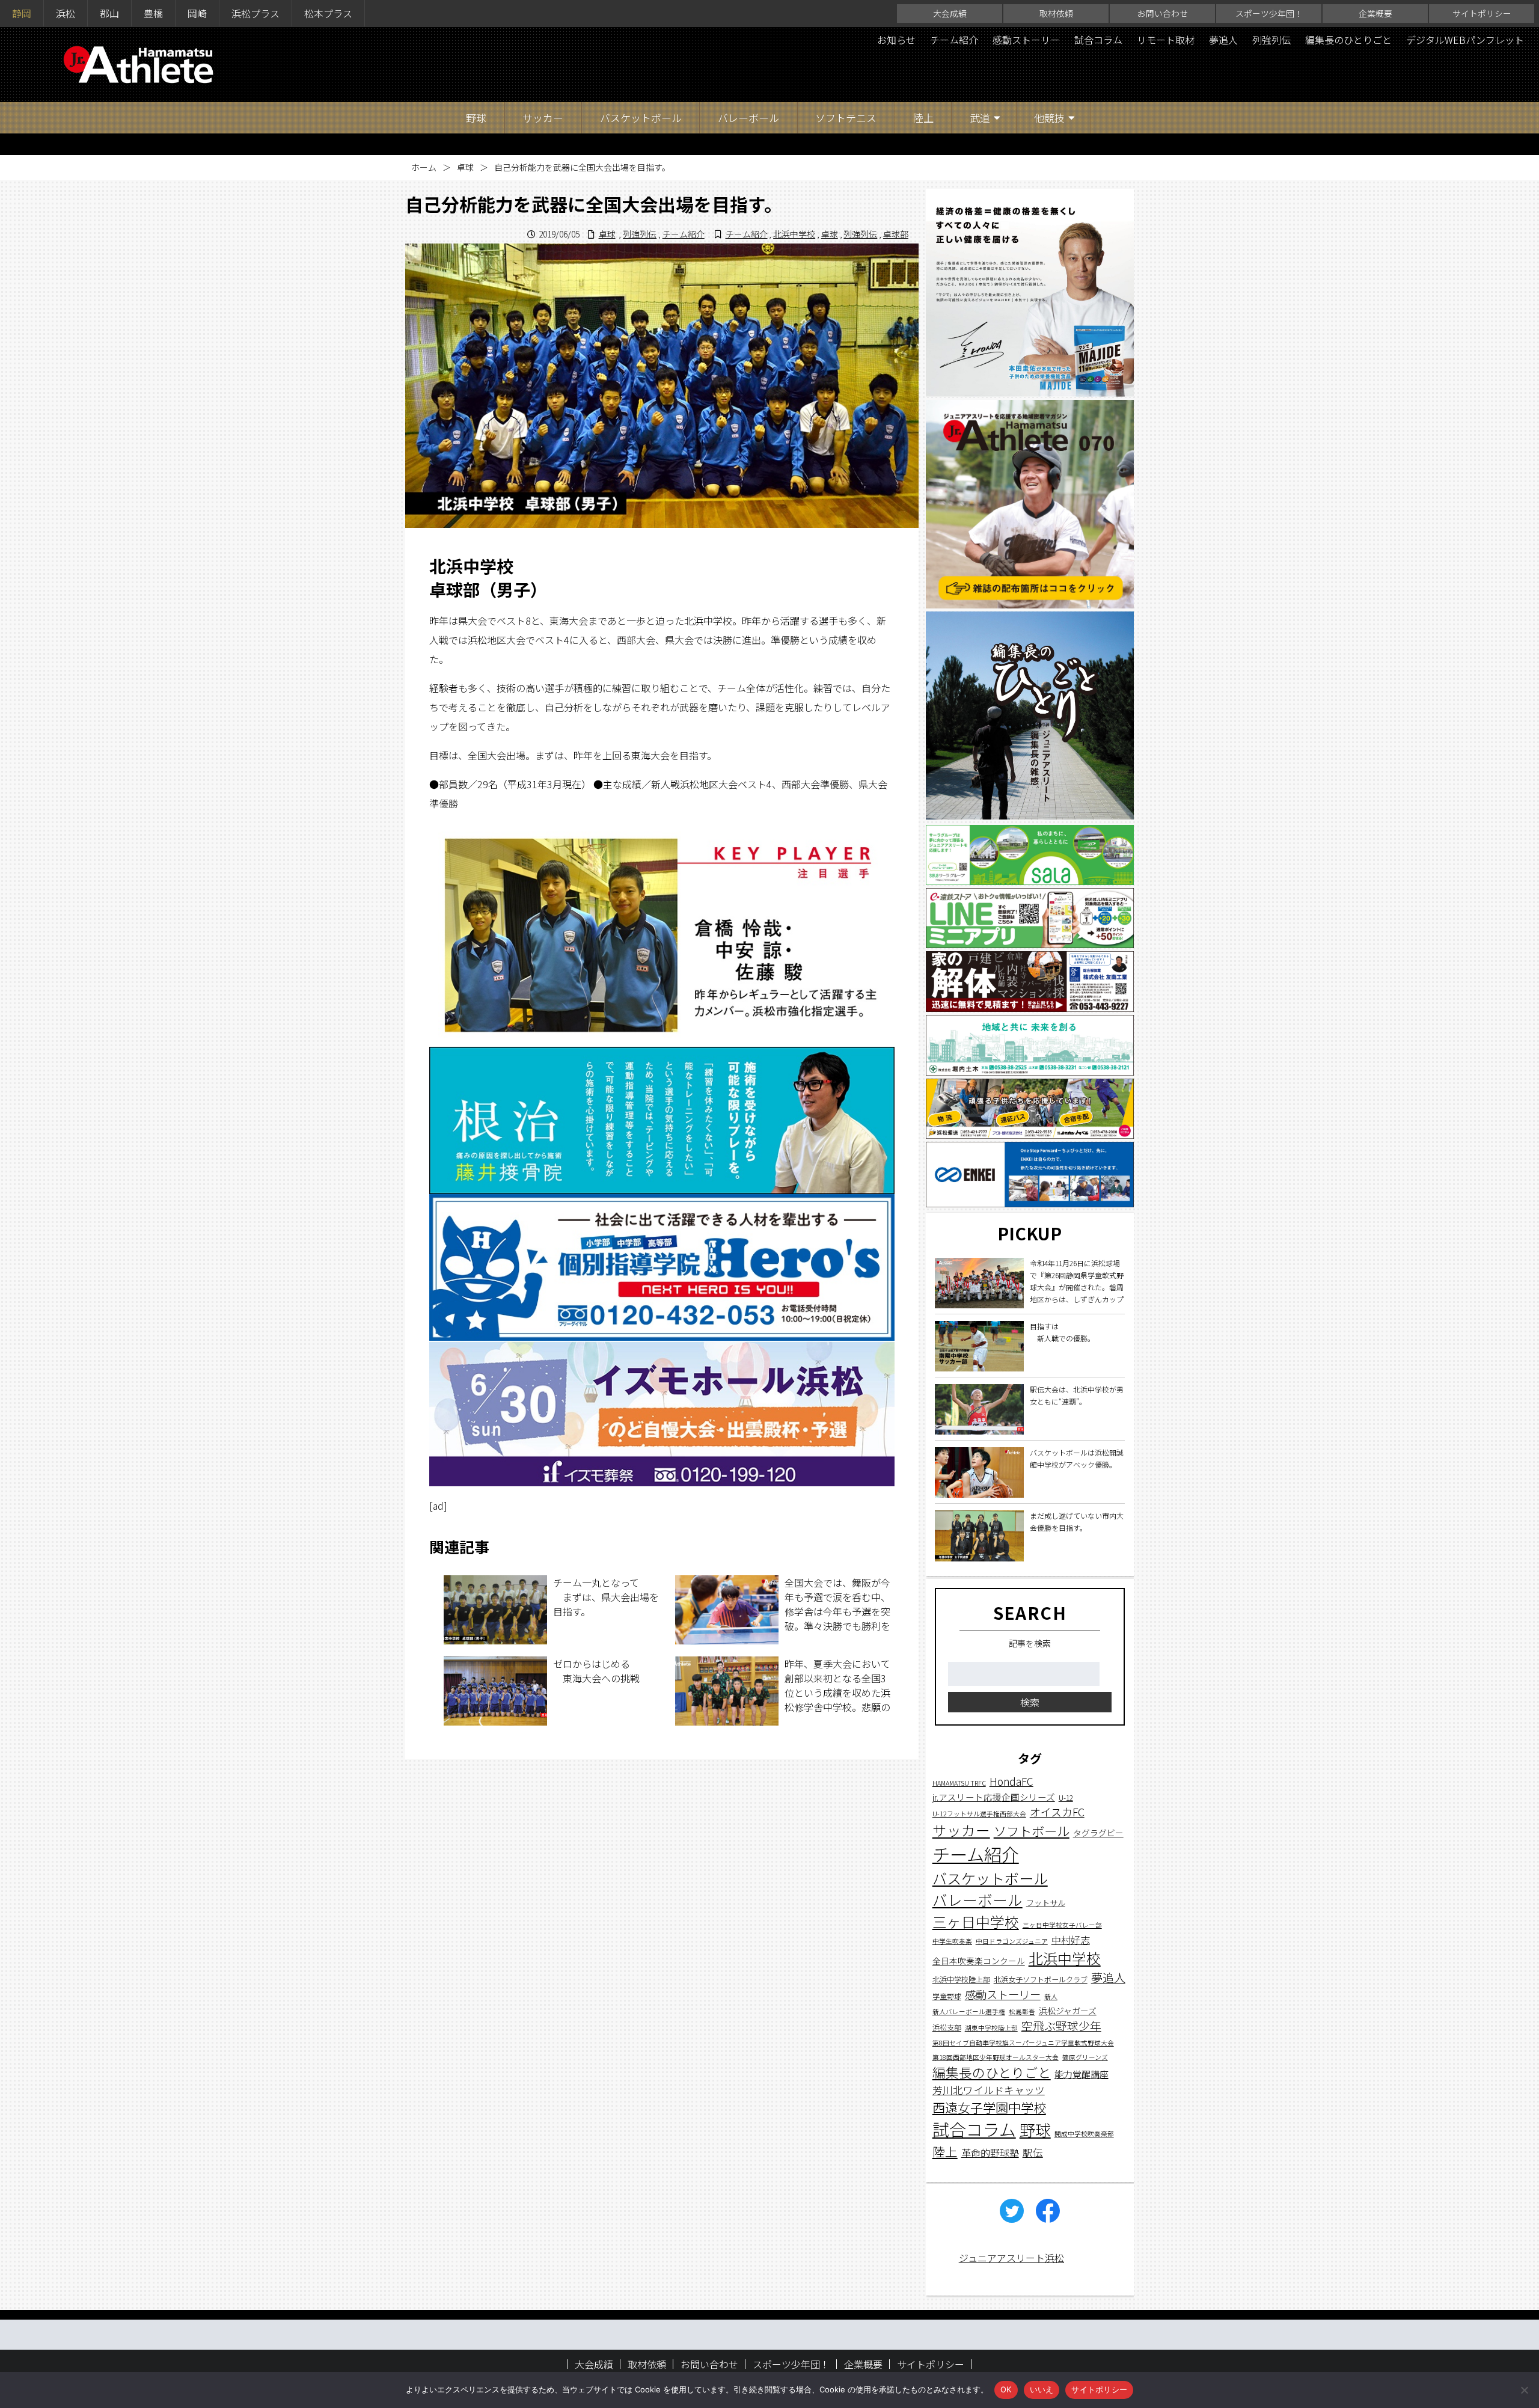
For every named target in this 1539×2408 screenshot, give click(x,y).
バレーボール (748, 118)
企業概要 (1375, 13)
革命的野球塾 (990, 2152)
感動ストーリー (1026, 40)
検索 (1030, 1702)
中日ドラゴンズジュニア (1012, 1941)
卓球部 (896, 234)
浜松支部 (947, 2027)
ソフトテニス (846, 118)
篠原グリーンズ (1085, 2057)
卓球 (465, 167)
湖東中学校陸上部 (991, 2028)
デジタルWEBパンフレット (1465, 40)
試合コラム (1098, 40)
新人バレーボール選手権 (969, 2011)
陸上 (923, 118)
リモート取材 (1166, 40)
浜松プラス (255, 13)
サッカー (543, 118)
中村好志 (1071, 1940)
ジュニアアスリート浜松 (1011, 2258)
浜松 (66, 13)
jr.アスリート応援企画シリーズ (994, 1797)
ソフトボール (1032, 1830)
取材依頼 (1056, 13)
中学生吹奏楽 (952, 1941)
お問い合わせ (1163, 13)
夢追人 (1223, 40)
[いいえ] (1524, 2390)
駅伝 (1033, 2152)
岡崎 (197, 13)
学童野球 (947, 1995)
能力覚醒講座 (1082, 2074)
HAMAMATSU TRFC (959, 1783)
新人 (1051, 1996)
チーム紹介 (954, 40)
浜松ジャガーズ (1068, 2011)
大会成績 (950, 13)
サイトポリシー (1482, 13)
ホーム (424, 167)
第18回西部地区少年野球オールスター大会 (996, 2057)
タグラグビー (1098, 1832)
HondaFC (1011, 1781)
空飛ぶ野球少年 (1061, 2025)
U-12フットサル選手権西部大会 (979, 1814)
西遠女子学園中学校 (989, 2107)
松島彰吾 (1022, 2011)
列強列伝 (1271, 40)
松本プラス (328, 13)
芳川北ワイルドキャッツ (989, 2090)
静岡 (22, 13)
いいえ (1042, 2389)
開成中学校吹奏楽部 (1084, 2134)
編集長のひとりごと (1348, 40)
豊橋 (153, 13)
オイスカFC (1057, 1812)
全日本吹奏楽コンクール (979, 1961)
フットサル (1046, 1903)
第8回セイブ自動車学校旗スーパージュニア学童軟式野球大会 (1023, 2043)
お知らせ (896, 40)
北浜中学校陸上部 (961, 1979)
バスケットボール (641, 118)
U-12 (1066, 1797)
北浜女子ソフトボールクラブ (1041, 1979)
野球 (476, 118)
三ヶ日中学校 (976, 1922)
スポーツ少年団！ (1269, 13)
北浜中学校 (794, 234)
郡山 (109, 13)
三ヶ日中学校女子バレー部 (1062, 1925)
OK (1006, 2389)
